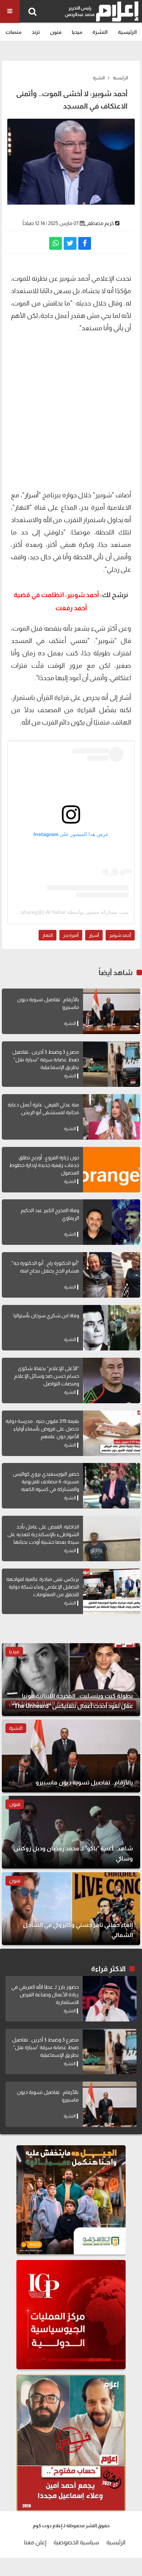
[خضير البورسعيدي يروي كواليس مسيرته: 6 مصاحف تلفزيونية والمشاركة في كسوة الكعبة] (112, 1486)
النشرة (100, 32)
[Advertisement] (71, 411)
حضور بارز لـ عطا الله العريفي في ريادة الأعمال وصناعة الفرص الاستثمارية (45, 1995)
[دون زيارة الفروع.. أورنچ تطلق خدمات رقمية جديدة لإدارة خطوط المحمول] (112, 1170)
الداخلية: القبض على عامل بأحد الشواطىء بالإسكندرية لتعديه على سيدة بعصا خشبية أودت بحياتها (43, 1534)
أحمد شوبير (120, 935)
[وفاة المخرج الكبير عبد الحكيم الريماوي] (112, 1222)
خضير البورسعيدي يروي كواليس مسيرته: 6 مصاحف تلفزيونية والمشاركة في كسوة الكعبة (46, 1482)
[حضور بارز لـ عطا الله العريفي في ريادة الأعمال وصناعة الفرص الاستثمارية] (110, 1999)
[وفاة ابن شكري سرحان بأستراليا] (112, 1328)
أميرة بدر (71, 935)
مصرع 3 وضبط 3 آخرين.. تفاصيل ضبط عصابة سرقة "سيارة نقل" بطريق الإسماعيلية (46, 1060)
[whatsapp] (56, 243)
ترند (36, 32)
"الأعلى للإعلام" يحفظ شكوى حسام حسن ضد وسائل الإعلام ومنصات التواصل (47, 1376)
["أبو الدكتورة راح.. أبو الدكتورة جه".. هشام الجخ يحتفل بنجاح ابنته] (112, 1275)
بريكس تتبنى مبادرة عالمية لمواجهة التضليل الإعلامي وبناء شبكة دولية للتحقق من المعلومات (43, 1587)
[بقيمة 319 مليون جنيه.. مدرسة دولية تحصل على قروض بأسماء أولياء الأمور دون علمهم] (112, 1433)
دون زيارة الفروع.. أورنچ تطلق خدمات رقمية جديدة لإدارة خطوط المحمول (44, 1165)
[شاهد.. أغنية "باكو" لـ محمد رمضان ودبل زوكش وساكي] (71, 1832)
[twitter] (70, 243)
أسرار (31, 495)
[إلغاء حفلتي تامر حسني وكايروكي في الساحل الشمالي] (71, 1909)
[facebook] (85, 243)
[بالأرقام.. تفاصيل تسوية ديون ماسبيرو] (112, 1011)
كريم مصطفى (99, 223)
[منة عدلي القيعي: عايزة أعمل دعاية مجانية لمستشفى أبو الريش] (112, 1117)
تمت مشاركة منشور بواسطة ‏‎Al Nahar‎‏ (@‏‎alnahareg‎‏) (70, 912)
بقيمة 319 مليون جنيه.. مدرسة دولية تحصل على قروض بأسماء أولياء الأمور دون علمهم (42, 1429)
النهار (48, 935)
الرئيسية (127, 32)
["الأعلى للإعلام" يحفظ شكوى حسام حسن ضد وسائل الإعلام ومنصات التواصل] (112, 1380)
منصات (13, 32)
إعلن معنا (35, 2542)
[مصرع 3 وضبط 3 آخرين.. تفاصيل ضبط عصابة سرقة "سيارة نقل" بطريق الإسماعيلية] (112, 1064)
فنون (56, 32)
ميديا (77, 32)
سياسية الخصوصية (76, 2542)
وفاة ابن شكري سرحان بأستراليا (46, 1315)
